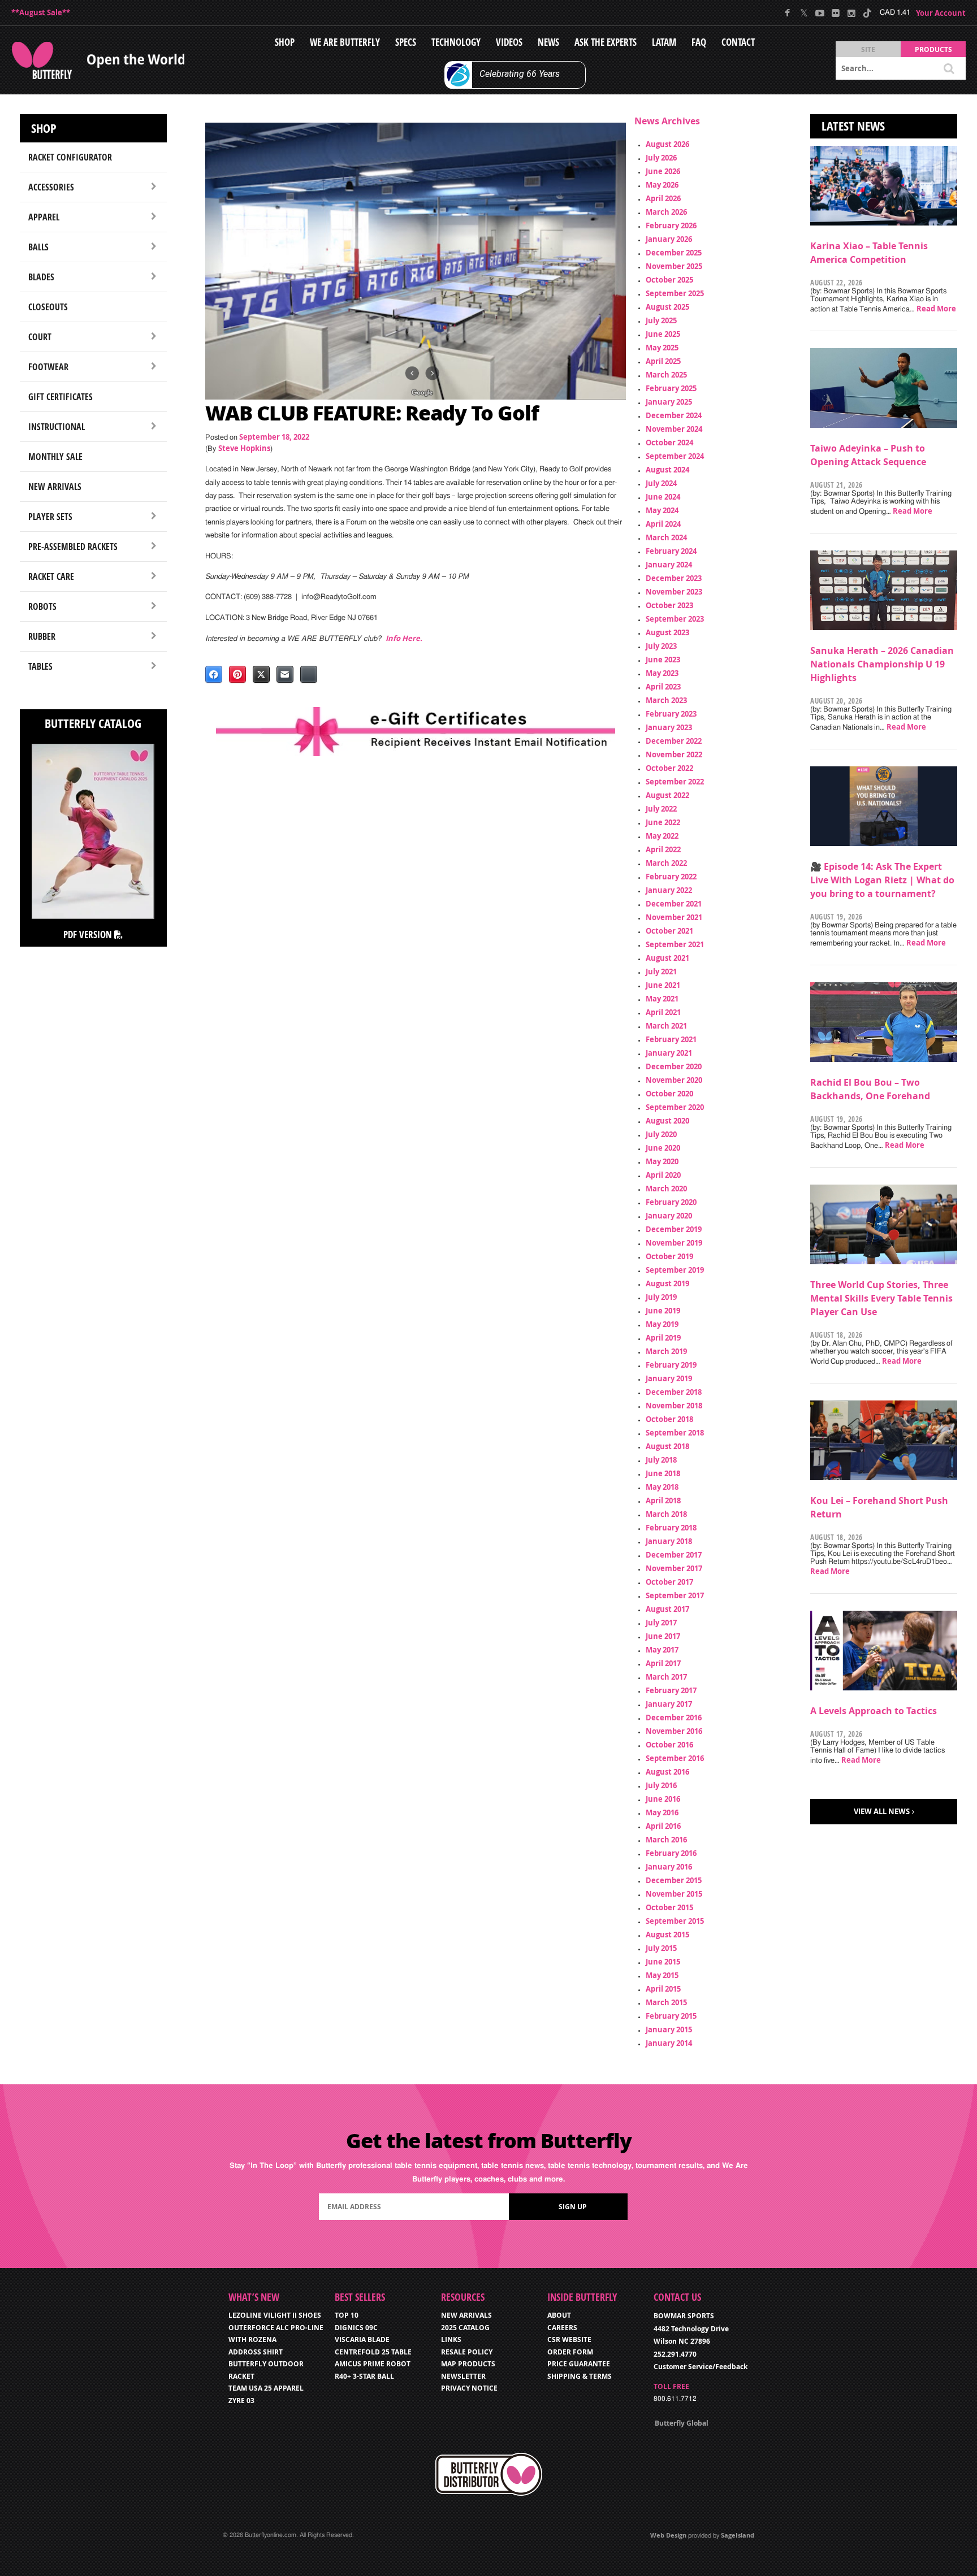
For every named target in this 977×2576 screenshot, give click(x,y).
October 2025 (669, 280)
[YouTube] (820, 13)
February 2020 (671, 1202)
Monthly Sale (55, 457)
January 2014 (669, 2043)
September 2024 (675, 456)
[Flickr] (835, 13)
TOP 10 (347, 2315)
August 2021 (667, 958)
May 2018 (662, 1487)
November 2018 (674, 1406)
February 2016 (671, 1853)
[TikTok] (867, 13)
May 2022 (662, 836)
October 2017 (669, 1582)
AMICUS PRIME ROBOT (373, 2364)
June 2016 (663, 1799)
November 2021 (674, 917)
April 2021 (663, 1012)
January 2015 (669, 2029)
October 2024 (669, 443)
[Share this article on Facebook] (214, 674)
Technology (456, 42)
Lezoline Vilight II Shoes (275, 2315)
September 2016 (675, 1758)
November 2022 (674, 754)
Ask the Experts (606, 42)
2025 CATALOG (465, 2328)
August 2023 (667, 632)
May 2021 (662, 999)
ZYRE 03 (241, 2401)
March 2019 (666, 1351)
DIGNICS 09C (356, 2328)
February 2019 (671, 1365)
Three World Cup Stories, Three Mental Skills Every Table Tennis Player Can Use (881, 1298)
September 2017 (675, 1595)
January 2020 (669, 1216)
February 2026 (671, 225)
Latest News (853, 126)
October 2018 (669, 1419)
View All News (882, 1811)
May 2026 (662, 185)
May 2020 (662, 1161)
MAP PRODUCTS (468, 2364)
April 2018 (663, 1501)
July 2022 (661, 809)
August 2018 (667, 1446)
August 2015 (667, 1935)
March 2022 (666, 863)
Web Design (668, 2535)
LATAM (664, 42)
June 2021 (663, 985)
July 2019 (661, 1297)
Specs (406, 42)
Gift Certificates (60, 397)
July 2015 (661, 1948)
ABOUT (559, 2315)
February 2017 (671, 1690)
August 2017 (667, 1609)
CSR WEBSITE (569, 2339)
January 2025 (669, 402)
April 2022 (663, 849)
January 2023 (669, 727)
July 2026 (661, 158)
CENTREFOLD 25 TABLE (373, 2352)
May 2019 (662, 1324)
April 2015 (663, 1989)
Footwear (48, 367)
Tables (40, 666)
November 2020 (674, 1080)
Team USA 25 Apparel (266, 2388)
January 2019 (669, 1378)
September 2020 (675, 1107)
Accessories (51, 187)
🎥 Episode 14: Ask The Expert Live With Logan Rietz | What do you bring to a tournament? (882, 880)
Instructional (57, 427)
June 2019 (663, 1311)
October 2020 (669, 1094)
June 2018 (663, 1473)
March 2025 (666, 375)
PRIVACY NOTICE (469, 2388)
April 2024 (663, 524)
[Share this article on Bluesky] (309, 674)
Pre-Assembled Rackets (73, 547)
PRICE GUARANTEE (579, 2364)
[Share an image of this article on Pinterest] (237, 674)
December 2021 (674, 904)
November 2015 (674, 1894)
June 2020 (663, 1148)
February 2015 (671, 2016)
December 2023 (674, 578)
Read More (936, 309)
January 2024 (669, 565)
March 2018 (666, 1514)
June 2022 (663, 822)
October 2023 (669, 605)
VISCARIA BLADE (362, 2339)
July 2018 (661, 1460)
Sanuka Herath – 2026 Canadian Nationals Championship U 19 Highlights (882, 664)
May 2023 (662, 673)
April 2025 (663, 361)
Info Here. (404, 638)
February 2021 (671, 1039)
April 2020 (663, 1175)
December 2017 (674, 1555)
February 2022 (671, 877)
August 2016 (667, 1772)
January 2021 (669, 1053)
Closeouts (48, 307)
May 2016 (662, 1812)
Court (40, 337)
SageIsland (738, 2535)
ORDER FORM (570, 2352)
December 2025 (674, 253)
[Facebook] (788, 13)
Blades (41, 277)
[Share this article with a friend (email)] (285, 674)
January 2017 (669, 1704)
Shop (285, 42)
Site (868, 49)
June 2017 (663, 1636)
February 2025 (671, 388)
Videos (509, 42)
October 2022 (669, 768)
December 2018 (674, 1392)
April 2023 (663, 687)
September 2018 (675, 1433)
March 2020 (666, 1189)
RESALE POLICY (467, 2352)
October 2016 (669, 1745)
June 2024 (663, 497)
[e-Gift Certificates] (416, 732)
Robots (42, 606)
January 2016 (669, 1867)
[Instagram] (851, 13)
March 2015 (666, 2002)
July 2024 (661, 483)
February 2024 (671, 551)
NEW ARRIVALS (466, 2315)
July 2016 (661, 1785)
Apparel (44, 217)
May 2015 (662, 1975)
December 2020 (674, 1066)
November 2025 (674, 266)
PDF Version (89, 934)
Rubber (42, 636)
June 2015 (663, 1962)
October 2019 (669, 1256)
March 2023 (666, 700)
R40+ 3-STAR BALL (364, 2376)
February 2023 (671, 714)
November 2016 (674, 1731)
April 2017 (663, 1663)
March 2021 (666, 1026)
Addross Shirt (256, 2352)
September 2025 (675, 293)
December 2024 (674, 415)
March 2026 (666, 212)
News (548, 42)
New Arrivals (55, 487)
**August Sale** (41, 12)
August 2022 (667, 795)
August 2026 (667, 144)
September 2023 (675, 619)
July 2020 (661, 1134)
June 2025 (663, 334)
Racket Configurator (70, 157)
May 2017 (662, 1650)
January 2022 (669, 890)
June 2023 (663, 660)
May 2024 (662, 510)
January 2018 (669, 1541)
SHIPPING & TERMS (580, 2376)
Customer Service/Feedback (701, 2367)
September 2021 (675, 944)
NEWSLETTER (463, 2376)
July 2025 (661, 320)
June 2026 (663, 171)
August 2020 (667, 1121)
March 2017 (666, 1677)
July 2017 (661, 1623)
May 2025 (662, 348)
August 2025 (667, 307)
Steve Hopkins (244, 448)
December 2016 (674, 1718)
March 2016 (666, 1840)
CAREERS (562, 2328)
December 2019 (674, 1229)
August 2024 (667, 470)
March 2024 (666, 537)
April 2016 (663, 1826)
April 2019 (663, 1338)
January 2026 (669, 239)
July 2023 (661, 646)
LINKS (451, 2339)
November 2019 (674, 1243)
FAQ (699, 42)
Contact (738, 42)
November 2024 (674, 429)
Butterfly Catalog (93, 723)
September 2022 (675, 782)
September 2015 (675, 1921)
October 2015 (669, 1907)
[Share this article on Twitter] (261, 674)
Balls (38, 247)
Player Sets (50, 517)
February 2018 (671, 1528)
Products (933, 49)
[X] (804, 13)
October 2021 (669, 931)
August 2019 (667, 1283)
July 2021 (661, 972)
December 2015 (674, 1880)
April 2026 (663, 198)
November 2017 (674, 1568)
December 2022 (674, 741)
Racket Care (51, 576)
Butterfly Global (682, 2423)
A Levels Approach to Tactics (874, 1711)
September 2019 (675, 1270)
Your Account (941, 13)
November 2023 (674, 592)
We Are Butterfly (345, 42)
